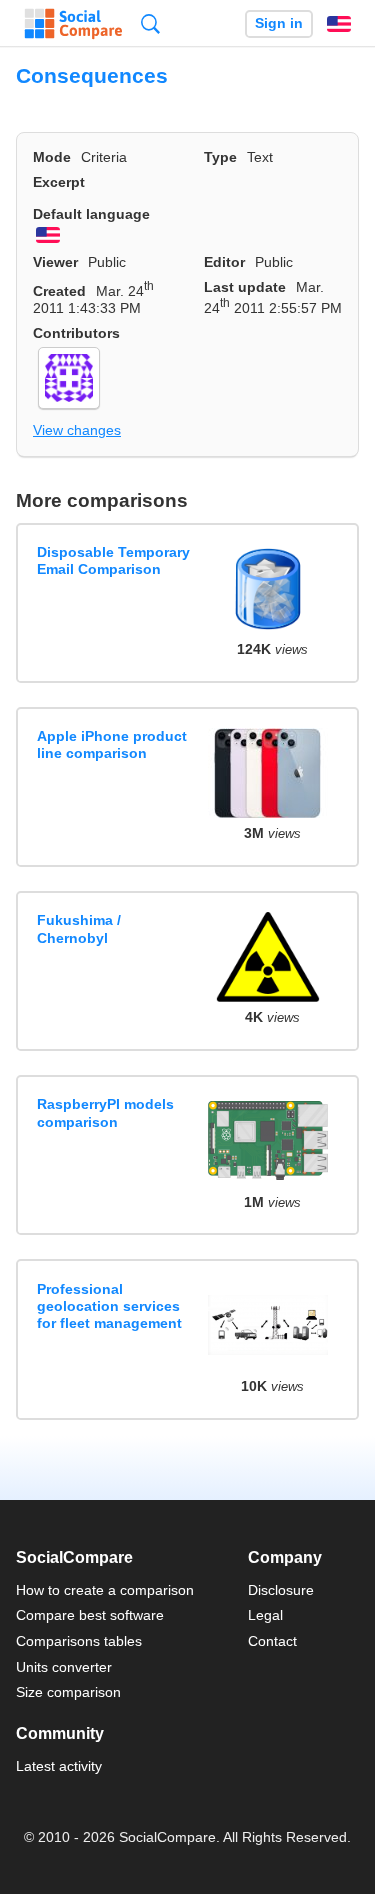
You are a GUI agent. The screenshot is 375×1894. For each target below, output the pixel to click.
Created (59, 291)
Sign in (279, 23)
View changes (77, 430)
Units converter (64, 1667)
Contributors (76, 333)
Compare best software (90, 1615)
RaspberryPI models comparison (105, 1112)
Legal (265, 1615)
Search (150, 23)
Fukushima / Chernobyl (79, 928)
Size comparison (68, 1692)
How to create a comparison (105, 1590)
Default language (91, 214)
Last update (245, 287)
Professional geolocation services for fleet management (109, 1306)
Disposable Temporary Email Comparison (113, 560)
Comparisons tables (79, 1641)
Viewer (55, 262)
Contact (272, 1641)
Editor (224, 262)
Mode (52, 157)
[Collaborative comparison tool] (73, 24)
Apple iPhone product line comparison (112, 744)
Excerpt (59, 182)
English (339, 24)
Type (220, 157)
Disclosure (281, 1590)
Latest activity (59, 1766)
